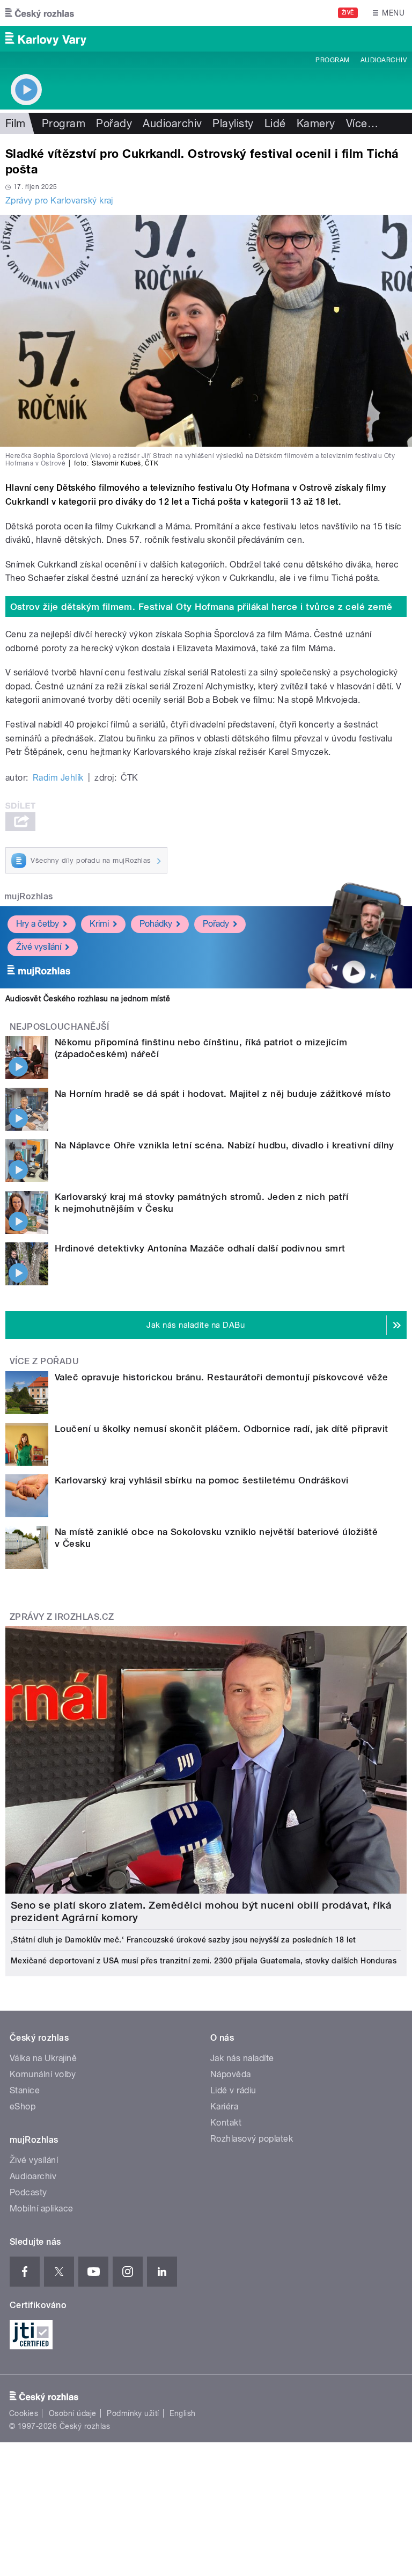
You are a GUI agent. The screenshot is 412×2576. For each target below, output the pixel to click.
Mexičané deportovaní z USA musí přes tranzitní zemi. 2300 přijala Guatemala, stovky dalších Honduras (204, 1961)
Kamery (316, 123)
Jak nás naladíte (242, 2058)
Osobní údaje (73, 2413)
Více (362, 123)
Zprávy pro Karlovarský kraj (59, 201)
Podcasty (28, 2192)
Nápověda (231, 2074)
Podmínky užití (133, 2413)
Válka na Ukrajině (43, 2058)
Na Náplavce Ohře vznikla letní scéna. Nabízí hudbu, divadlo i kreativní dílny (225, 1145)
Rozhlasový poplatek (252, 2139)
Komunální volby (43, 2074)
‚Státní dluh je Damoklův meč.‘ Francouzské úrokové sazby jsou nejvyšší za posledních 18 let (183, 1940)
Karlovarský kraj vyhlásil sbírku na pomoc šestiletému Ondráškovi (202, 1480)
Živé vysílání (39, 947)
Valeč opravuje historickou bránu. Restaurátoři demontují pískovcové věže (222, 1377)
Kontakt (226, 2123)
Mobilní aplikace (42, 2208)
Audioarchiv (384, 60)
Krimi (99, 924)
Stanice (25, 2090)
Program (332, 60)
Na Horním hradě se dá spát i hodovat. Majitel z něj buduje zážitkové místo (223, 1094)
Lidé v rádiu (233, 2090)
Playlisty (233, 123)
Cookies (24, 2413)
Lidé (275, 123)
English (182, 2413)
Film (16, 123)
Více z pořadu (44, 1361)
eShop (23, 2106)
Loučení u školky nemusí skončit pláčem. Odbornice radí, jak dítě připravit (222, 1429)
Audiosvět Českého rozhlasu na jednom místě (88, 999)
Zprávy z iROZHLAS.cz (62, 1617)
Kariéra (224, 2106)
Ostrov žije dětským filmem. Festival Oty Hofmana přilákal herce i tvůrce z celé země (201, 607)
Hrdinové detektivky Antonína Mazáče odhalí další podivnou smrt (200, 1248)
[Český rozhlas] (40, 13)
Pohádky (156, 924)
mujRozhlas (29, 896)
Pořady (114, 123)
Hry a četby (38, 924)
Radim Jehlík (58, 778)
